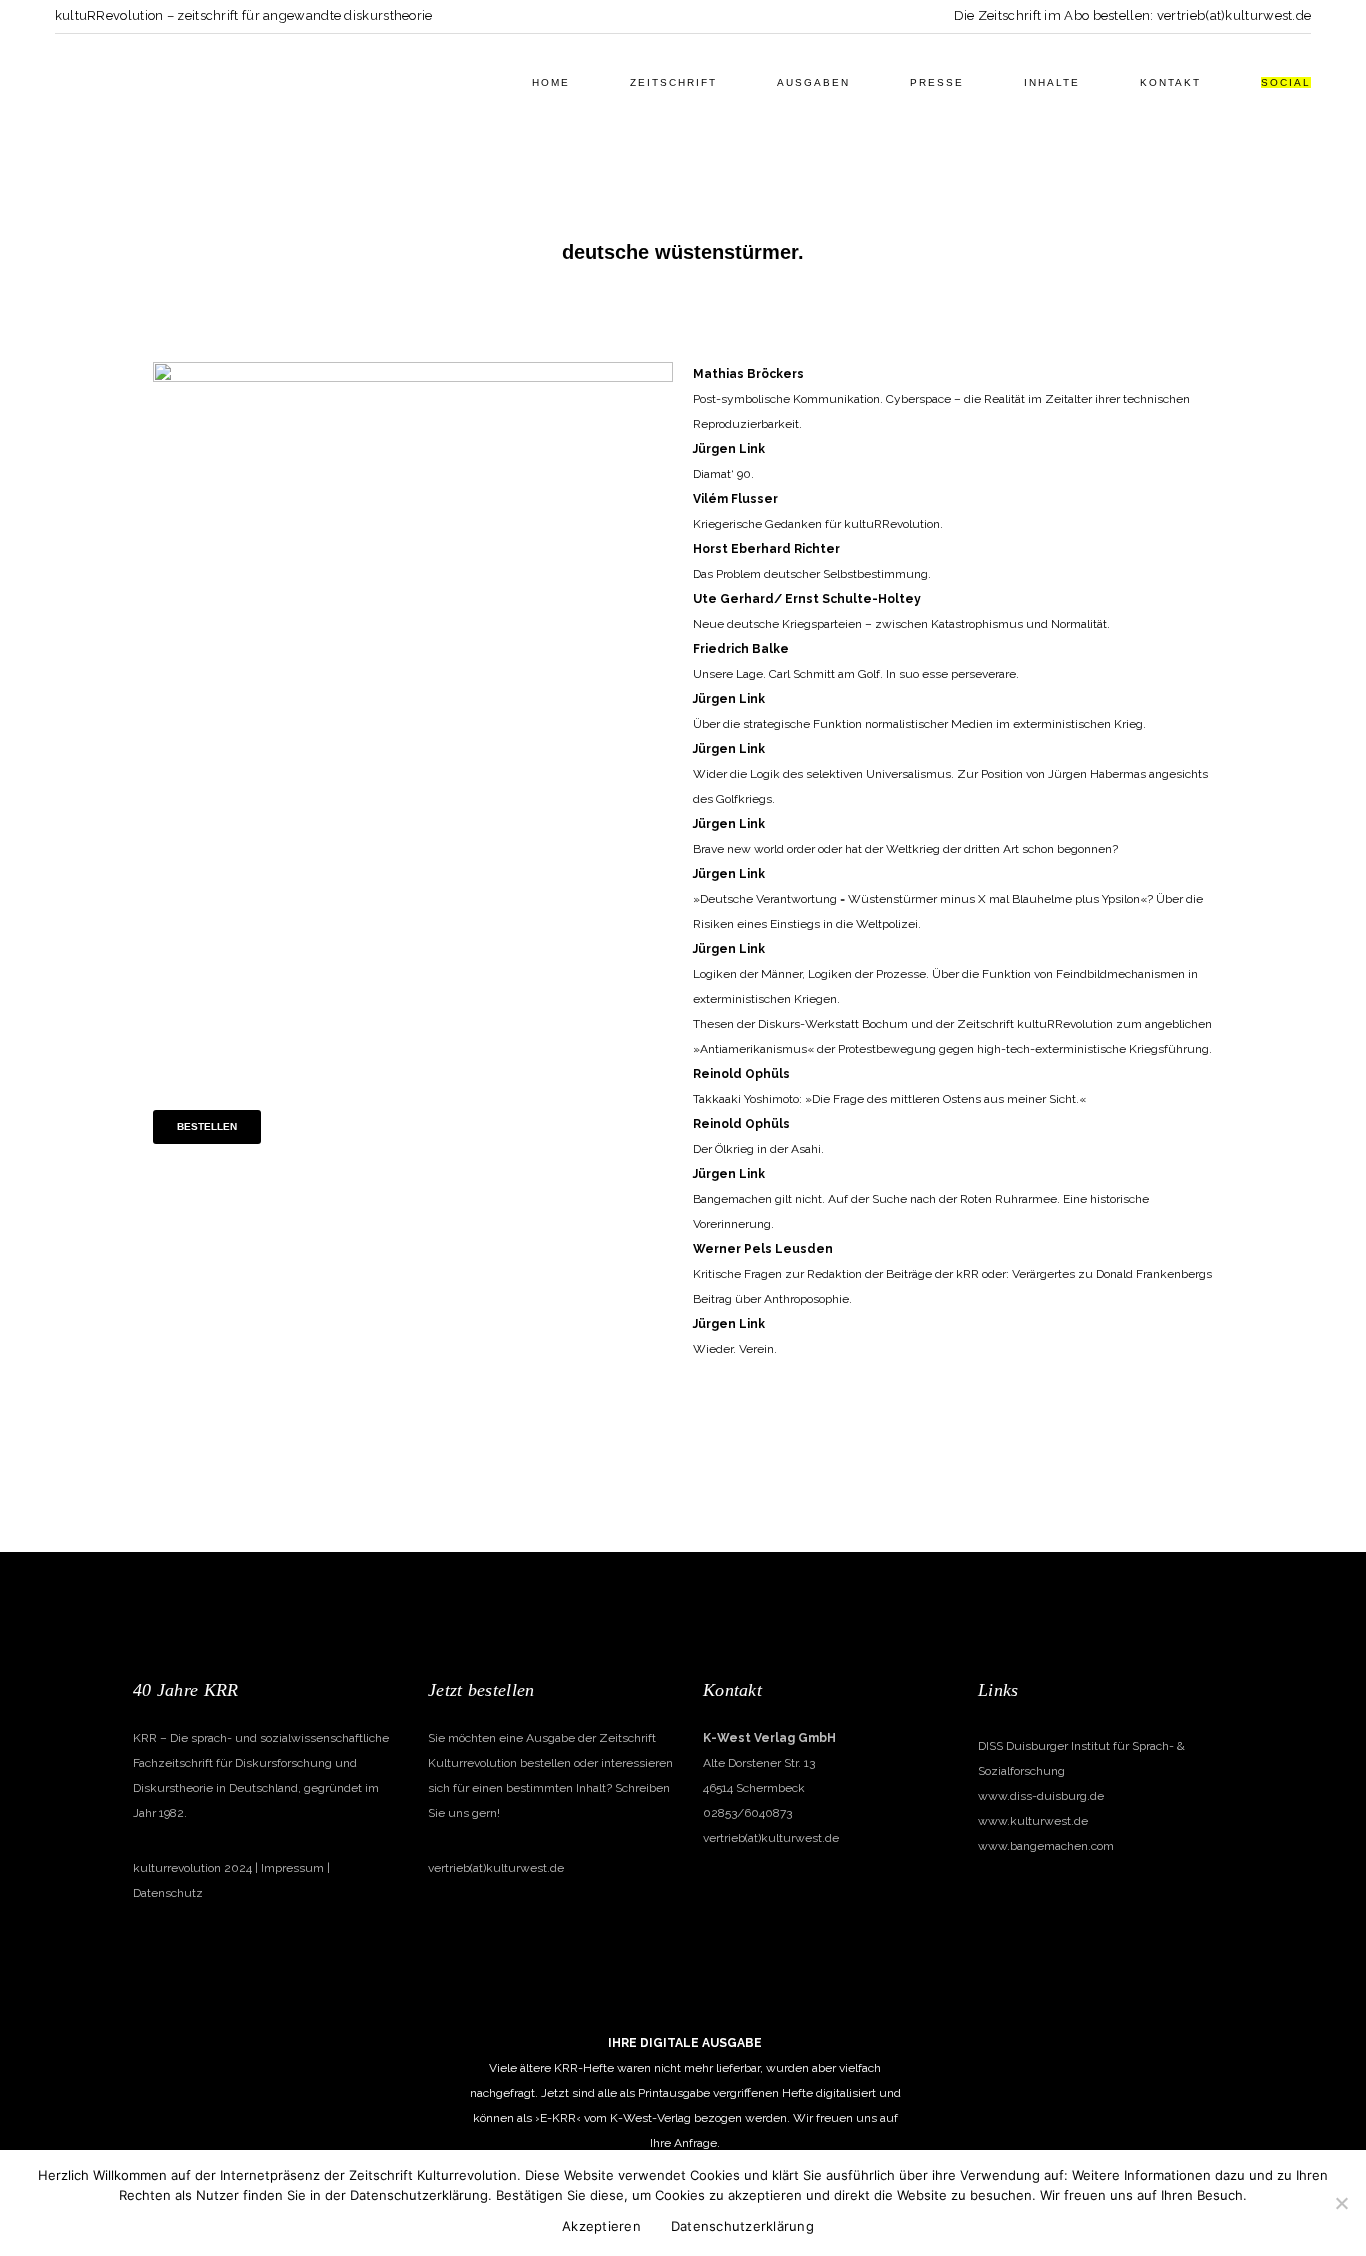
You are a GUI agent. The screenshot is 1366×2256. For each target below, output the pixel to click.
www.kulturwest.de (1033, 1821)
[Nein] (1341, 2203)
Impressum (292, 1868)
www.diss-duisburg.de (1041, 1796)
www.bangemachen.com (1046, 1846)
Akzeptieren (601, 2226)
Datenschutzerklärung (742, 2226)
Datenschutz (168, 1893)
